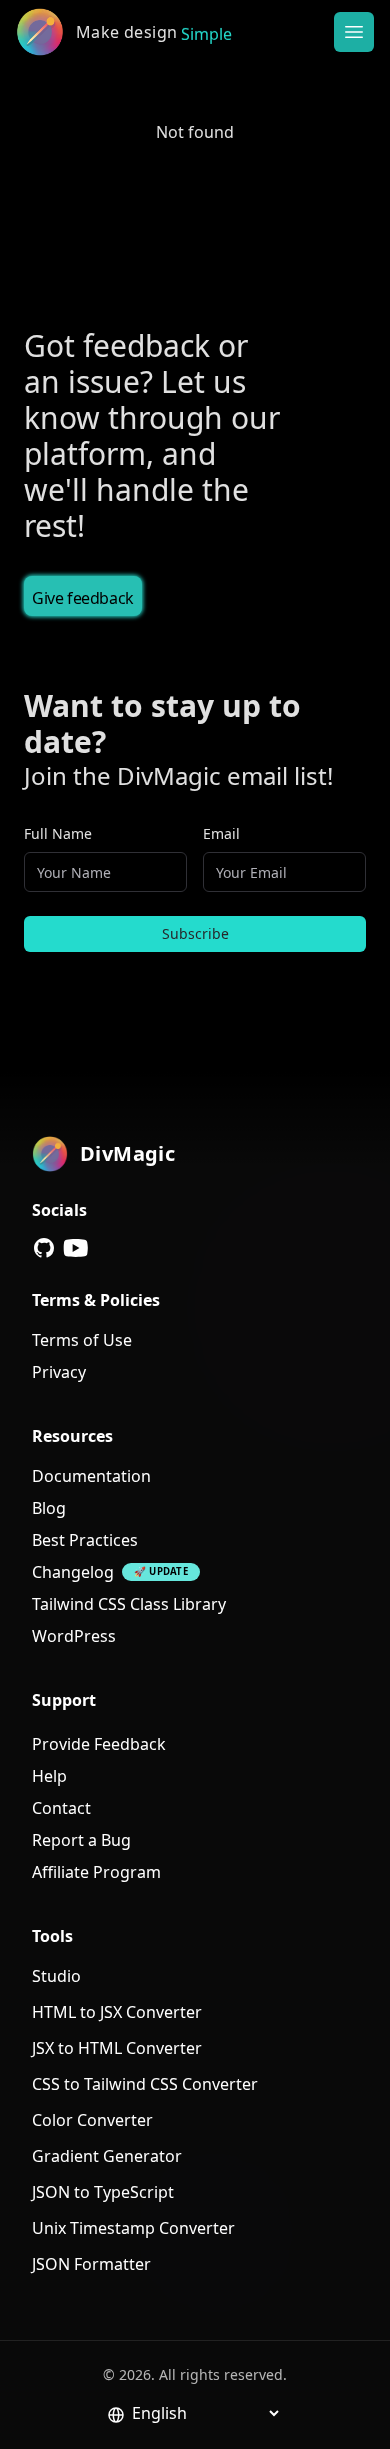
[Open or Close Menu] (354, 32)
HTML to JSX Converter (117, 2012)
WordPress (74, 1636)
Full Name (58, 833)
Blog (49, 1508)
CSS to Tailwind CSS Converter (145, 2084)
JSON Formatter (91, 2264)
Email (221, 833)
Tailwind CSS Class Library (129, 1604)
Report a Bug (81, 1840)
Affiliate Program (96, 1872)
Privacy (59, 1372)
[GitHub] (44, 1248)
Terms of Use (82, 1340)
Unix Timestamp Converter (133, 2228)
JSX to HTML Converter (117, 2048)
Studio (56, 1976)
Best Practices (85, 1540)
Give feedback (83, 598)
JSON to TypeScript (103, 2192)
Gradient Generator (107, 2156)
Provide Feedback (99, 1744)
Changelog (73, 1572)
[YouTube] (76, 1248)
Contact (61, 1808)
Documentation (91, 1476)
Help (49, 1776)
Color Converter (92, 2120)
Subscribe (195, 933)
